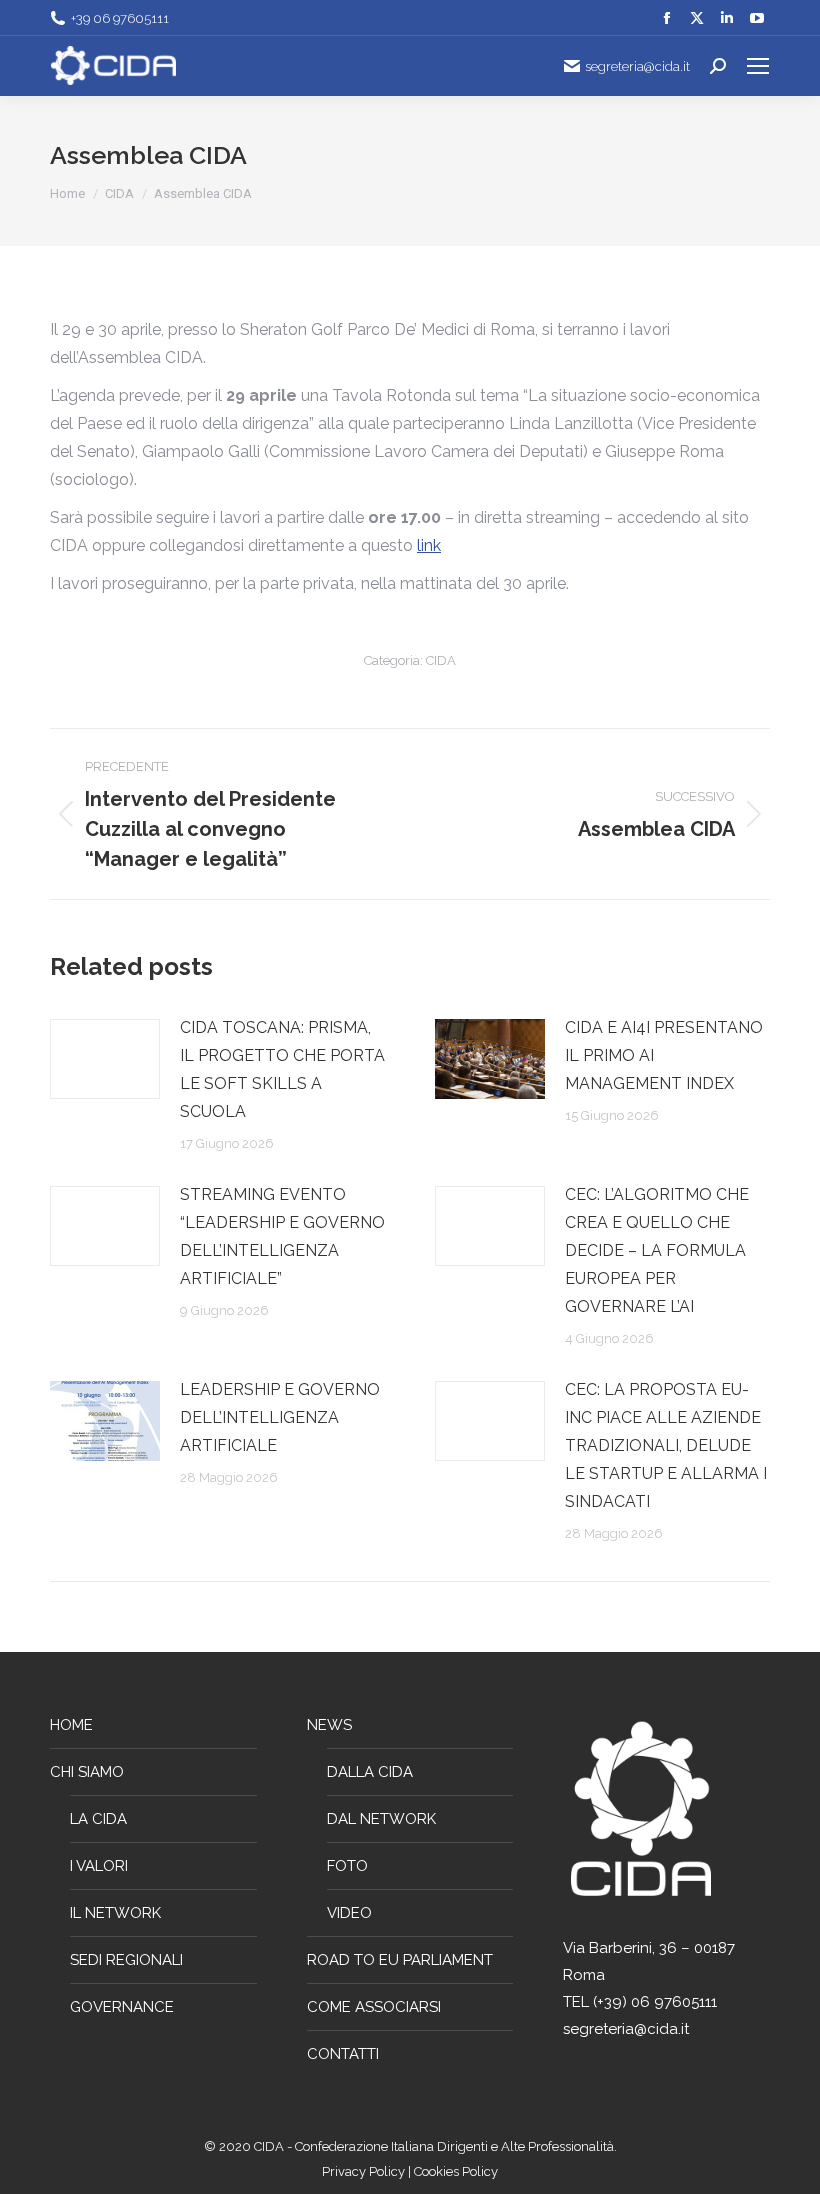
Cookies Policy (456, 2171)
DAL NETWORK (381, 1819)
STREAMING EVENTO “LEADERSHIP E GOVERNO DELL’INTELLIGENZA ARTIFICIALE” (282, 1236)
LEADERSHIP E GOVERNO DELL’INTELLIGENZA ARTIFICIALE (280, 1417)
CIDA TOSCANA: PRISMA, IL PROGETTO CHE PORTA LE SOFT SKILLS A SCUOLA (282, 1069)
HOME (71, 1725)
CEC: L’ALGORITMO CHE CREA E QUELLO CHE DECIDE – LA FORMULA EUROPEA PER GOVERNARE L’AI (657, 1250)
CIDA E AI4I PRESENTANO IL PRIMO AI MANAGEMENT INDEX (664, 1055)
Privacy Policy (365, 2171)
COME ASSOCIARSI (374, 2007)
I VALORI (99, 1866)
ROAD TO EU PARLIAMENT (400, 1960)
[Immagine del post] (105, 1059)
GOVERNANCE (122, 2007)
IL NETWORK (115, 1913)
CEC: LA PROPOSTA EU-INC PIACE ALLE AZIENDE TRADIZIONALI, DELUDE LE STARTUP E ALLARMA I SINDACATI (666, 1445)
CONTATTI (343, 2054)
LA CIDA (98, 1819)
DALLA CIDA (370, 1772)
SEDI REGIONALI (126, 1960)
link (429, 545)
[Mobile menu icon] (758, 66)
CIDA (441, 660)
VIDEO (349, 1913)
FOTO (347, 1866)
